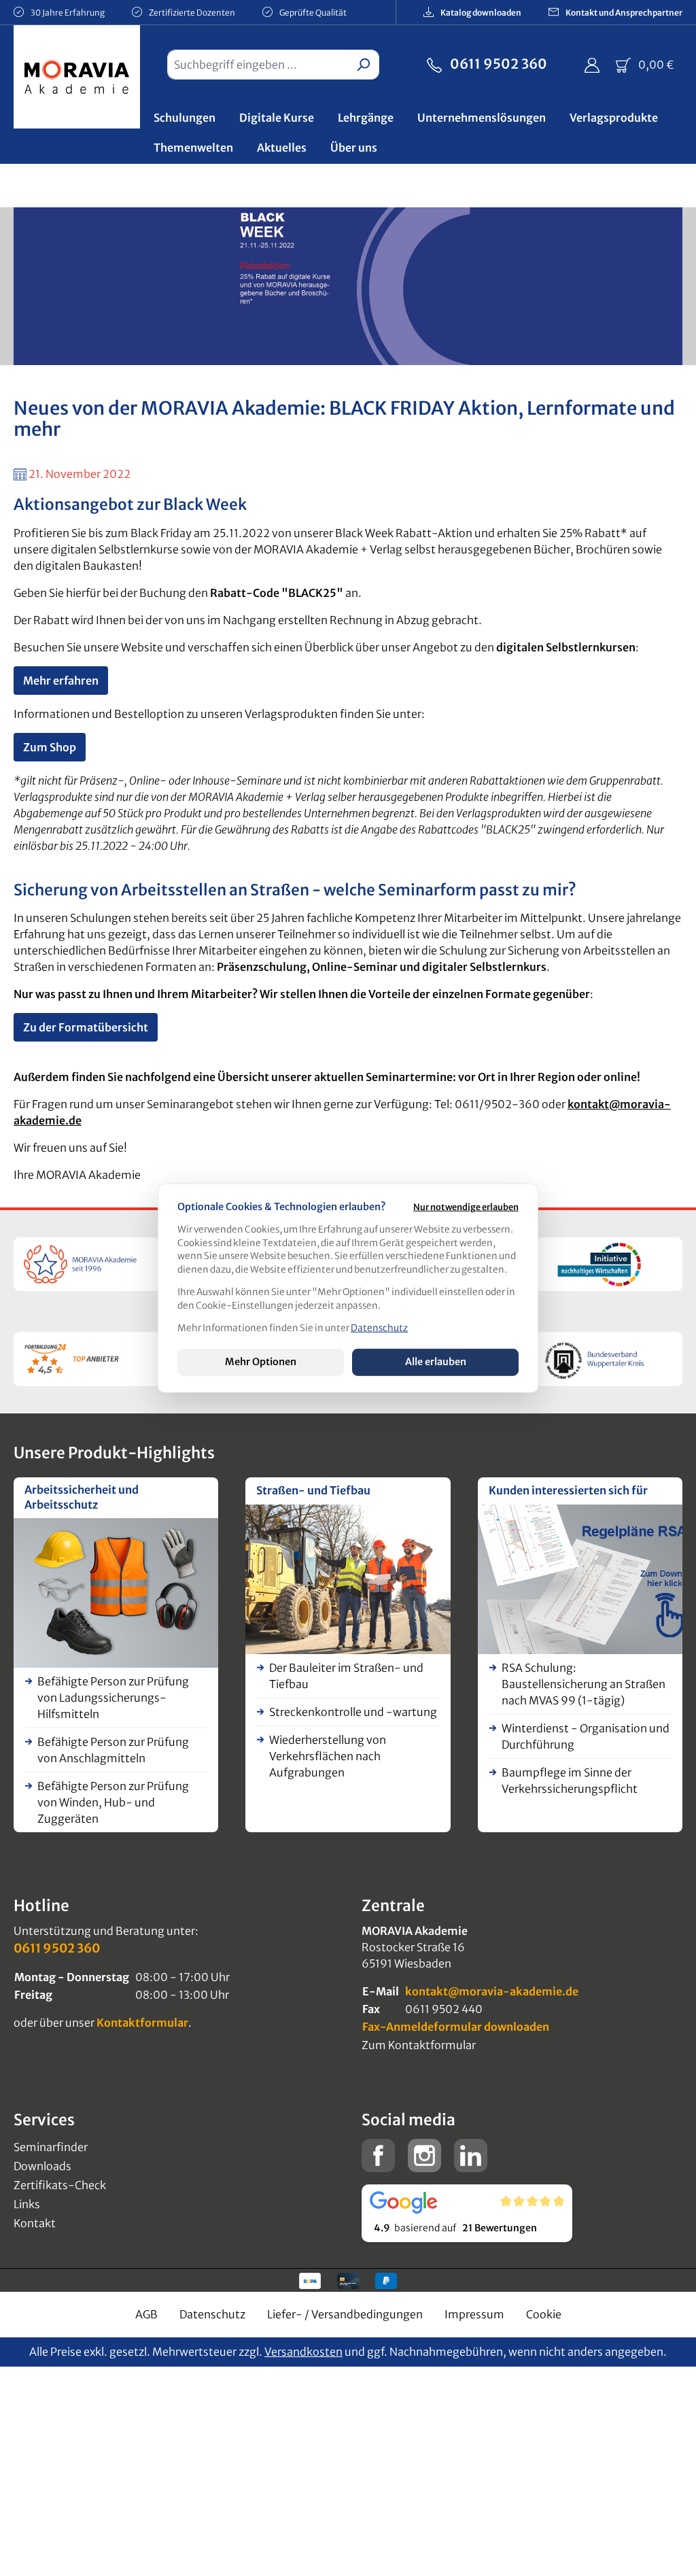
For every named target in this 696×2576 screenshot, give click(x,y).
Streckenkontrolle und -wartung (353, 1712)
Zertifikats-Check (60, 2185)
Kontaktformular (142, 2023)
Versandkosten (303, 2352)
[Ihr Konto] (592, 65)
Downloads (42, 2166)
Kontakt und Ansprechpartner (623, 13)
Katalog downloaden (480, 13)
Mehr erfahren (61, 681)
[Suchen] (363, 65)
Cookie (544, 2314)
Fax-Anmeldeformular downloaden (456, 2027)
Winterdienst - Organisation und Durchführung (586, 1736)
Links (27, 2204)
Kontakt (35, 2223)
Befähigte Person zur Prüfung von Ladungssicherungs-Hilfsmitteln (113, 1698)
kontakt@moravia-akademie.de (492, 1991)
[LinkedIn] (471, 2154)
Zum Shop (50, 747)
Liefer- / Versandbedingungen (345, 2314)
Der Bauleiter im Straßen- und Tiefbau (346, 1676)
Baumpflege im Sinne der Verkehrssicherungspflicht (570, 1781)
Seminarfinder (51, 2147)
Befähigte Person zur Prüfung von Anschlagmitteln (113, 1750)
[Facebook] (378, 2154)
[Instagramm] (424, 2154)
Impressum (474, 2314)
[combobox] (258, 65)
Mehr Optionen (261, 1362)
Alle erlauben (436, 1362)
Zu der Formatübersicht (86, 1027)
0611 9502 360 (497, 64)
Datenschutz (212, 2314)
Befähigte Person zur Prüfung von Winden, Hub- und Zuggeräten (113, 1802)
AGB (146, 2314)
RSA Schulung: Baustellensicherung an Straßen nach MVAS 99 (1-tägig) (584, 1684)
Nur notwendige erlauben (466, 1207)
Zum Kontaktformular (419, 2045)
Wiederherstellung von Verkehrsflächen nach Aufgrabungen (328, 1756)
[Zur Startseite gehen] (77, 80)
